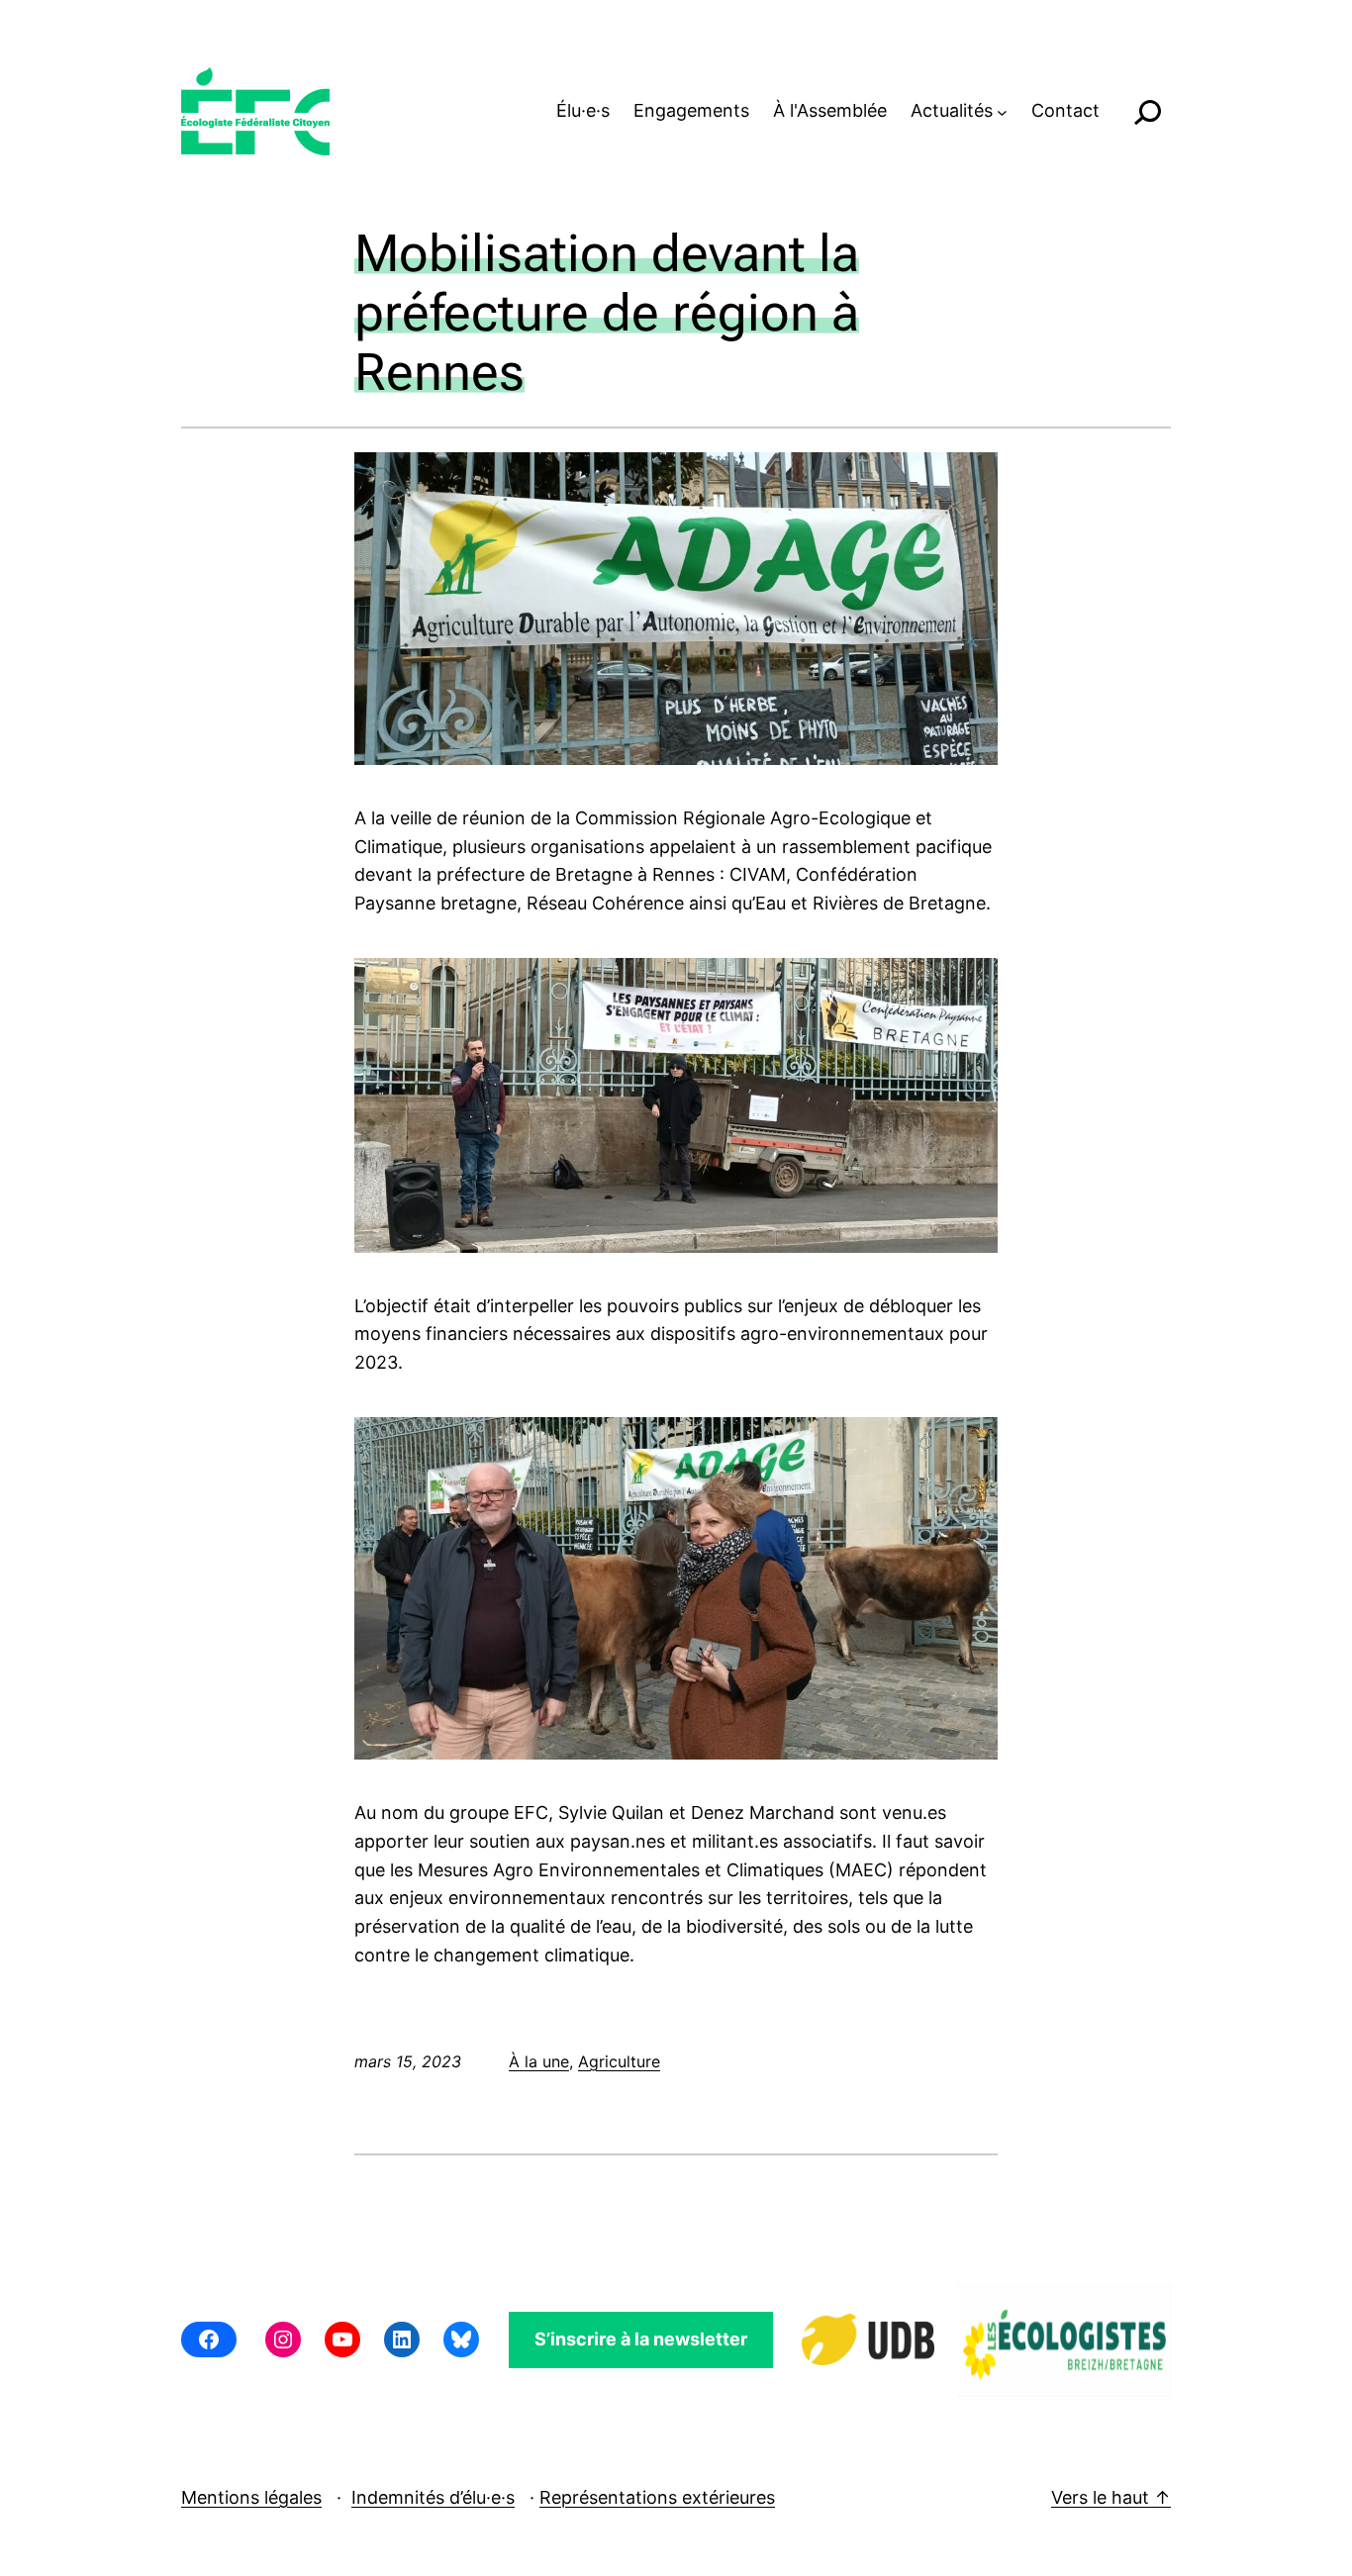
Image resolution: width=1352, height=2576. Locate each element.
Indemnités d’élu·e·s (433, 2497)
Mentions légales (251, 2497)
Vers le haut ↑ (1111, 2497)
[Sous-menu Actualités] (1002, 111)
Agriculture (619, 2061)
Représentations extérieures (657, 2497)
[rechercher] (1147, 112)
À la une (539, 2061)
